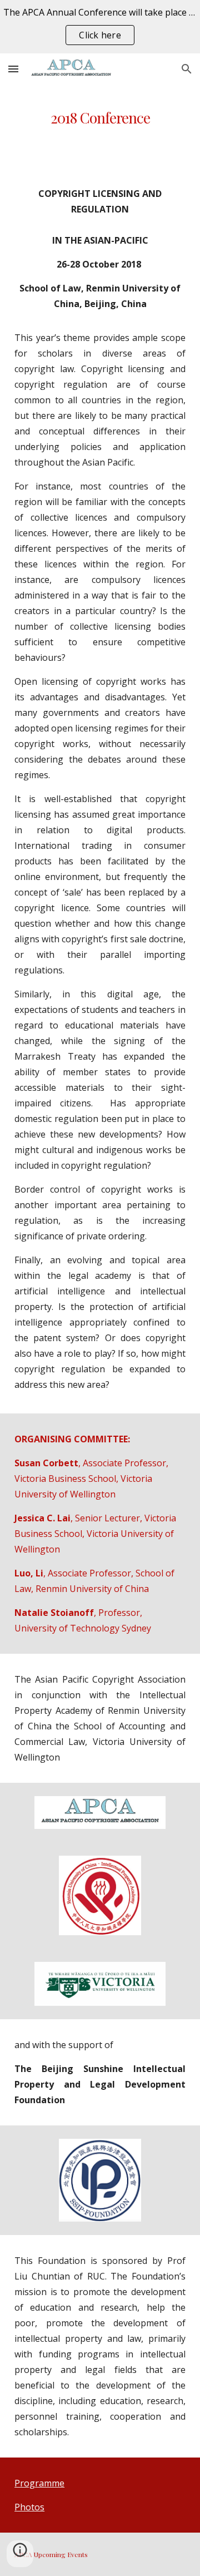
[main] (100, 117)
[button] (13, 69)
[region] (100, 27)
